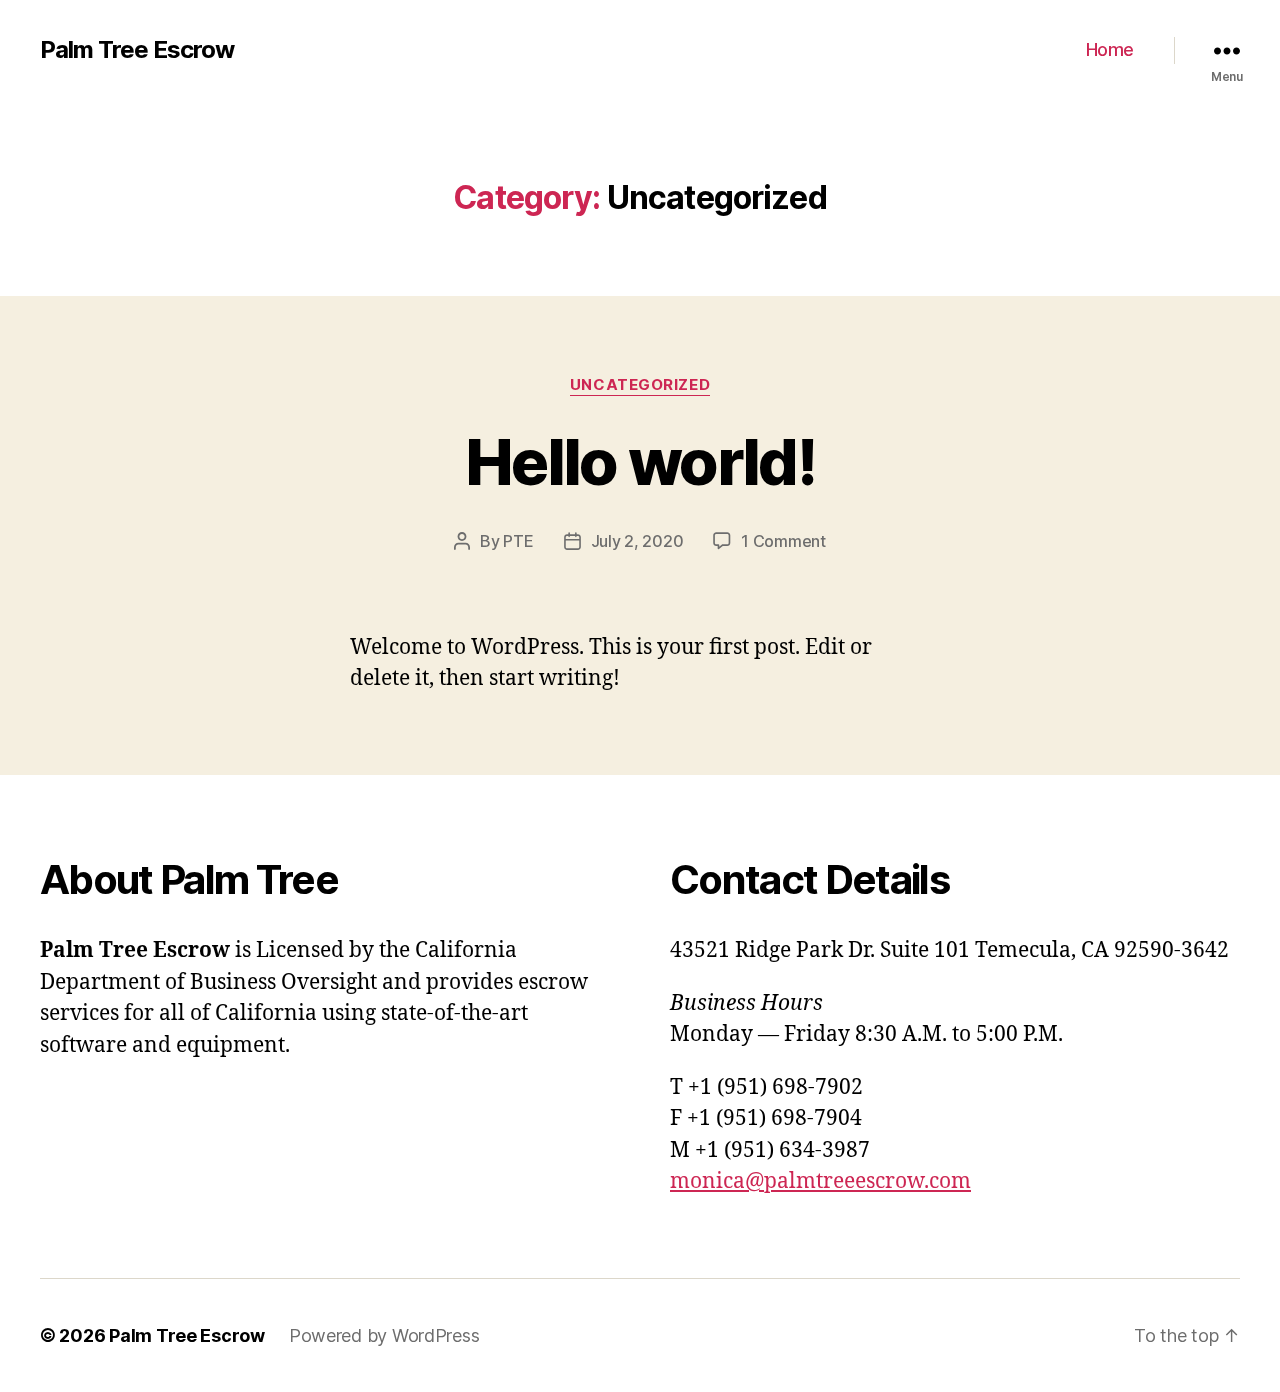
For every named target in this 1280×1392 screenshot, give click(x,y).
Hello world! (640, 461)
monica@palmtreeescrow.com (820, 1181)
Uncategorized (640, 385)
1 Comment (783, 541)
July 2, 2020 (637, 541)
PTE (518, 541)
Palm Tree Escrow (137, 50)
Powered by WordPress (384, 1335)
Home (1110, 49)
